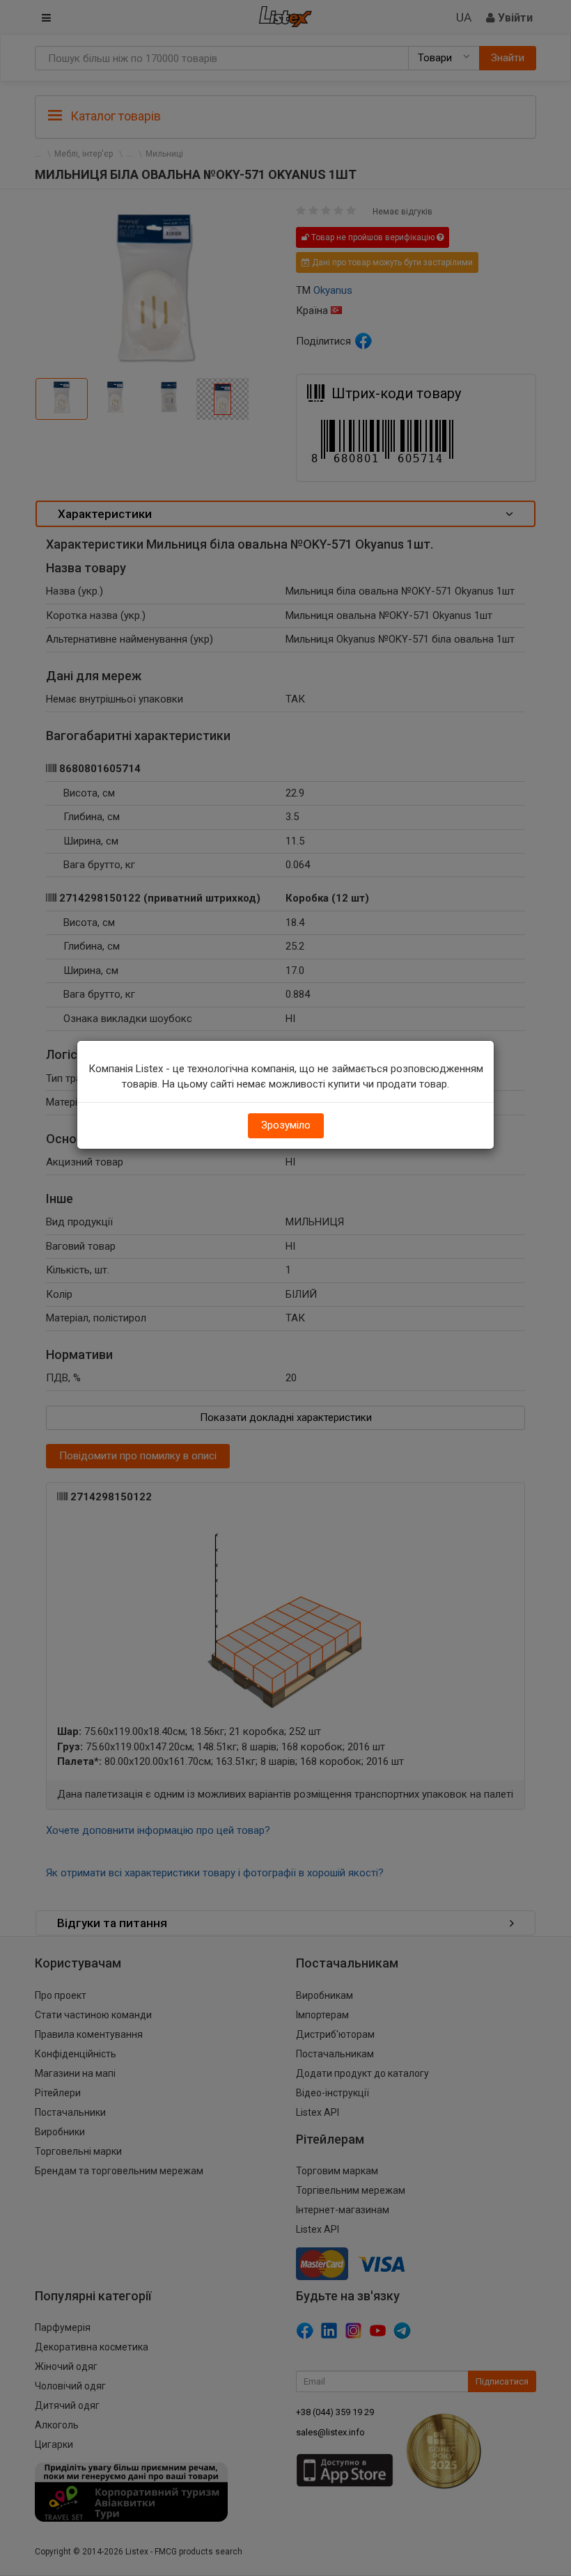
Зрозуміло (286, 1125)
